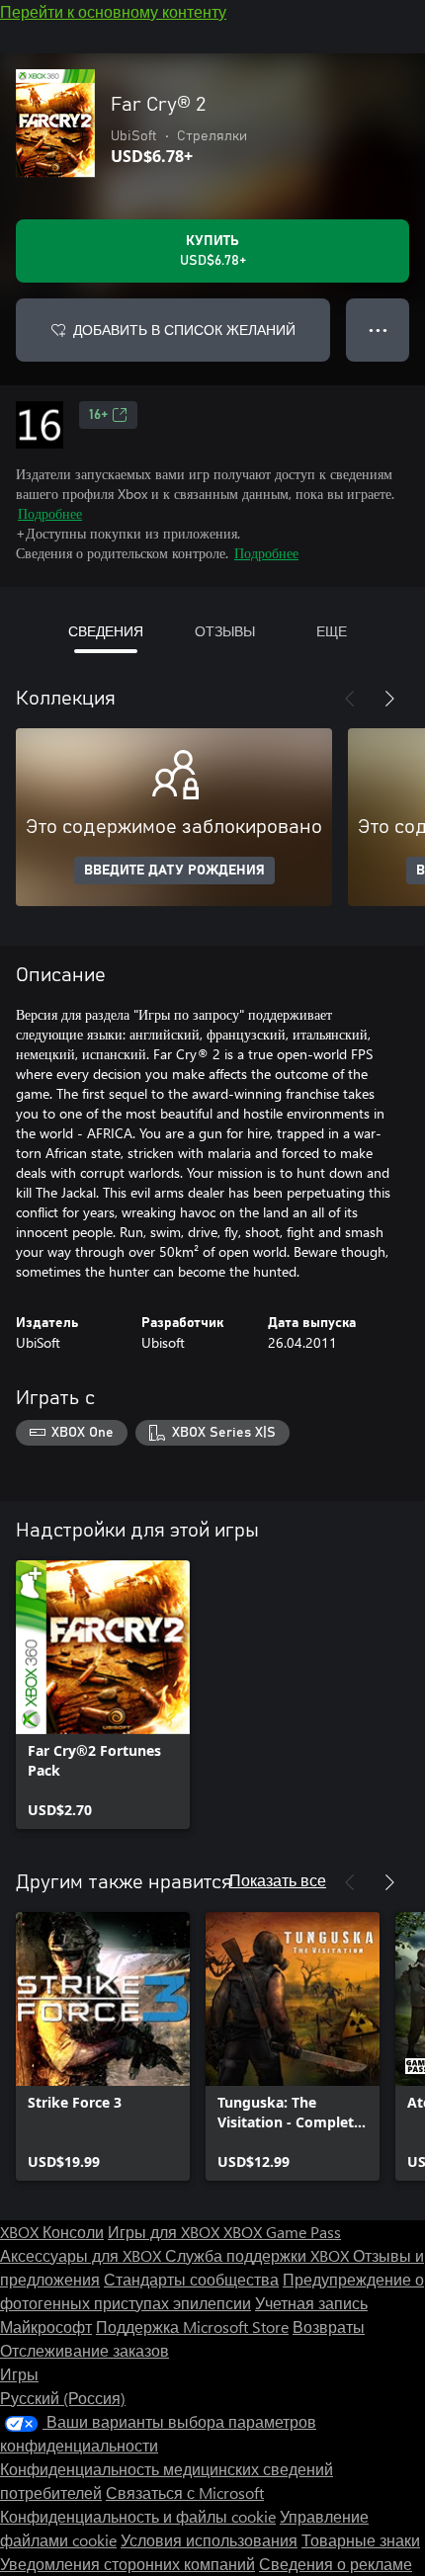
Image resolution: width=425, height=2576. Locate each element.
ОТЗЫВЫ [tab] (225, 631)
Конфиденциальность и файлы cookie (138, 2516)
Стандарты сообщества (191, 2279)
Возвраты (329, 2327)
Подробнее (50, 513)
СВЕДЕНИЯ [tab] (106, 631)
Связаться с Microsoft (185, 2493)
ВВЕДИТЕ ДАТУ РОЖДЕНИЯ (174, 871)
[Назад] (350, 699)
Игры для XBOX (166, 2232)
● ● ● (378, 330)
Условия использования (209, 2540)
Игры (19, 2374)
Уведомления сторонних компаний (127, 2564)
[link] (103, 1695)
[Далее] (389, 699)
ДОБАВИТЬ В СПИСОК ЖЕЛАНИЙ (184, 330)
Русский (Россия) (63, 2398)
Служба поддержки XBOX (259, 2255)
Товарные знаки (361, 2540)
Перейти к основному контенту (113, 11)
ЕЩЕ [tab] (332, 631)
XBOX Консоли (52, 2232)
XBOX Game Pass (282, 2232)
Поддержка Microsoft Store (192, 2327)
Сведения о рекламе (336, 2564)
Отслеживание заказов (85, 2350)
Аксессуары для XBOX (83, 2255)
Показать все (278, 1880)
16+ (98, 415)
